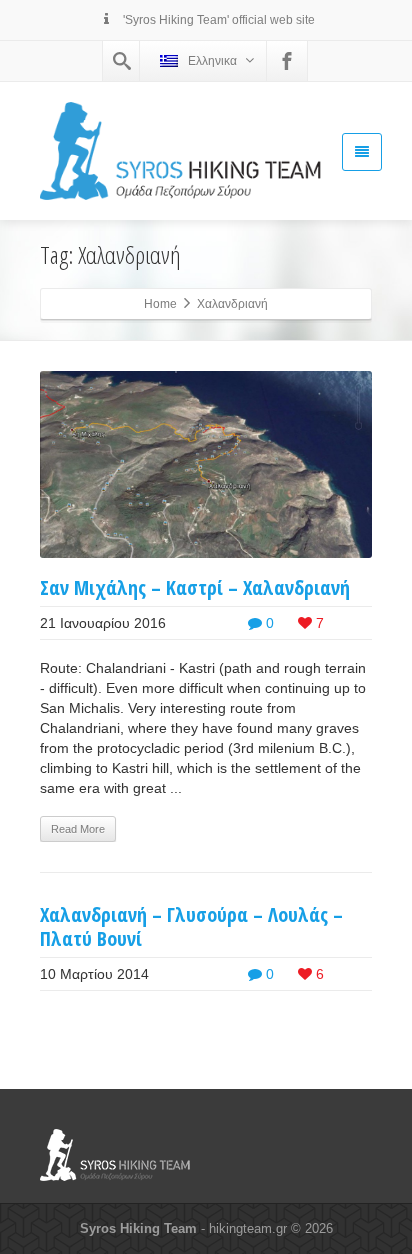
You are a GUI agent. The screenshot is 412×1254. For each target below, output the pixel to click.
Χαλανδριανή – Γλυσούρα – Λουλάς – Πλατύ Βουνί (191, 926)
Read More (78, 829)
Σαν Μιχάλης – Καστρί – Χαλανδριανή (195, 587)
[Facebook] (287, 61)
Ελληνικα (212, 61)
